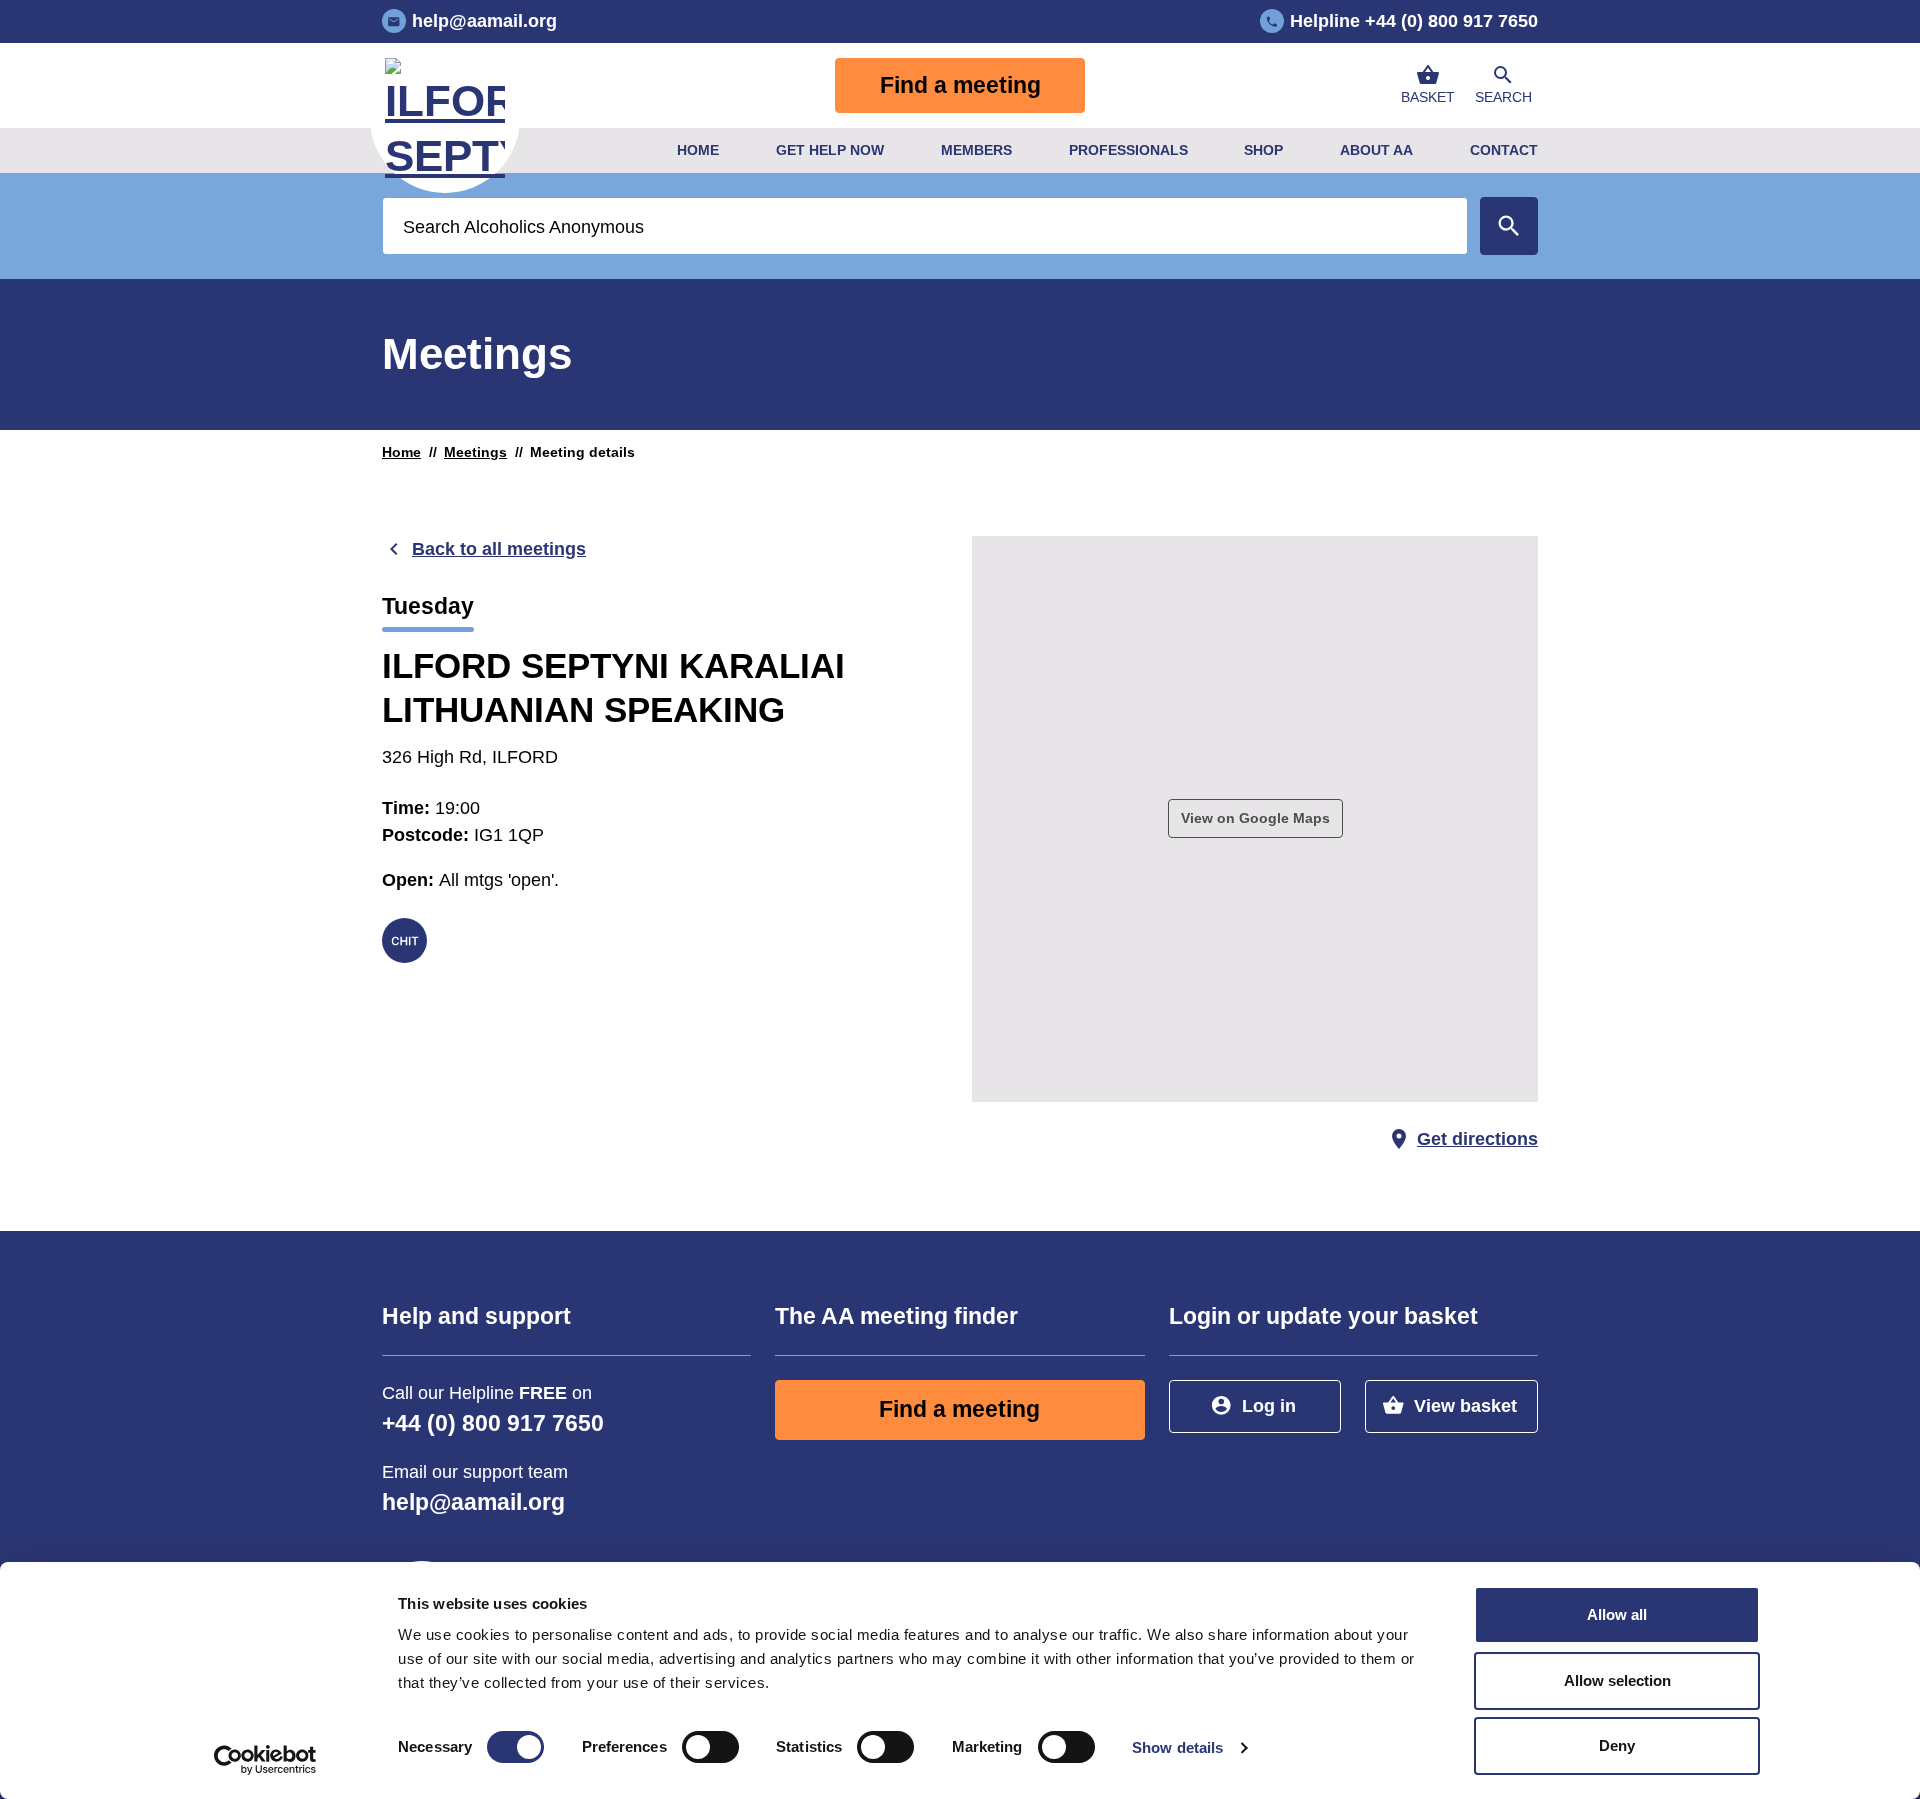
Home (698, 150)
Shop (1263, 150)
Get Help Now (830, 150)
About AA (1376, 150)
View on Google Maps (1255, 818)
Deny (1617, 1745)
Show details (1177, 1747)
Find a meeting (960, 85)
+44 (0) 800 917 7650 (493, 1423)
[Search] (1509, 226)
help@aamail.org (473, 1502)
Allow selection (1617, 1680)
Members (976, 150)
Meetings (475, 452)
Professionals (1128, 150)
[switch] (710, 1747)
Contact (1504, 150)
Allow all (1617, 1614)
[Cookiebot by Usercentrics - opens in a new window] (265, 1760)
